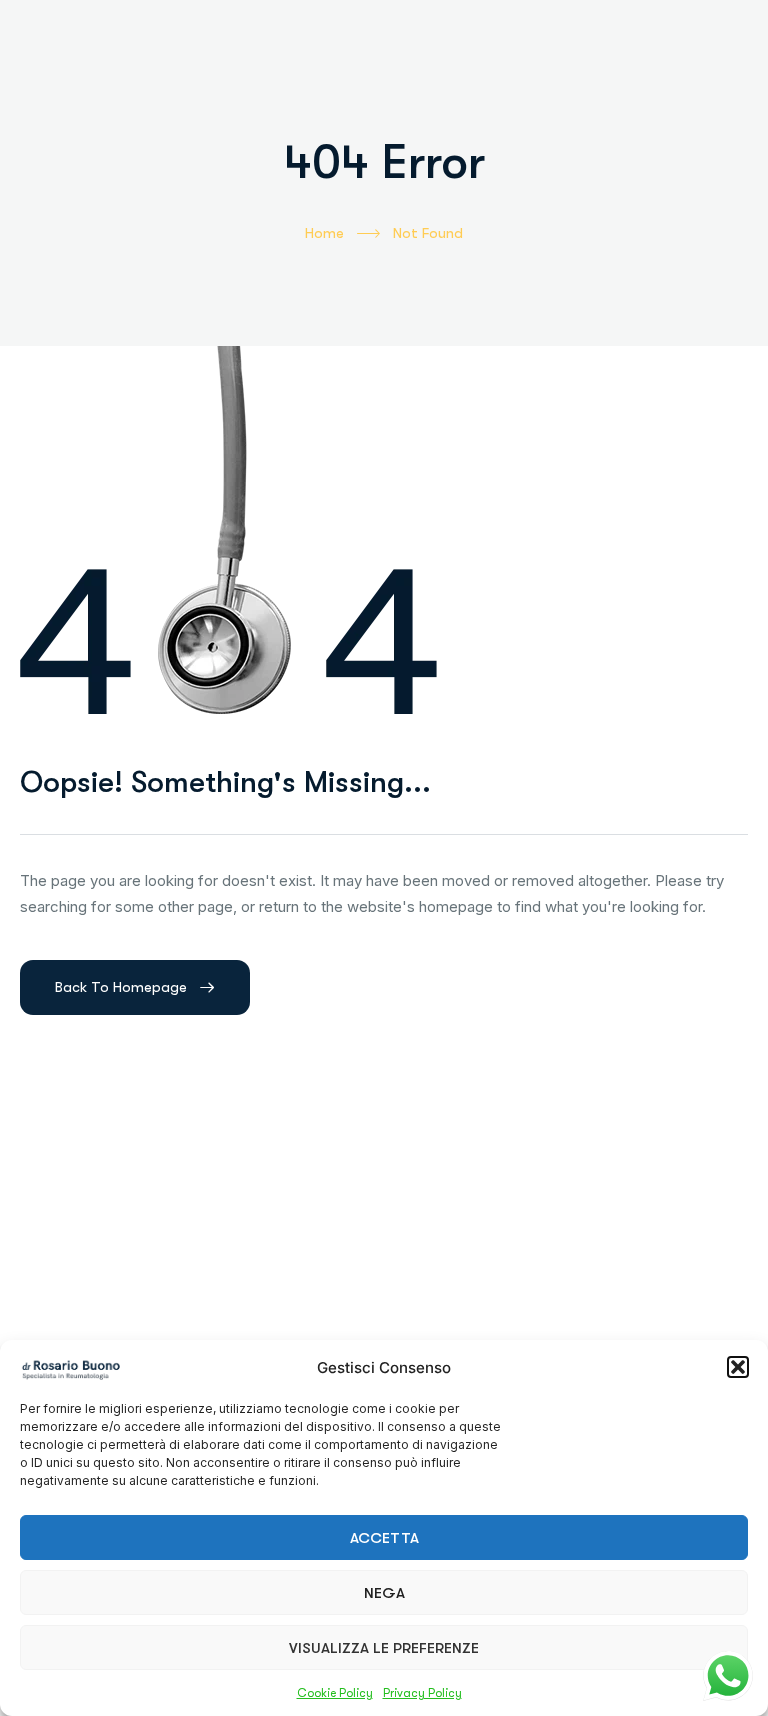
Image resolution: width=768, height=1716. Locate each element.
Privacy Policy (422, 1693)
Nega (384, 1593)
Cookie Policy (335, 1693)
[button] (738, 1367)
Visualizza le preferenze (384, 1648)
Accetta (384, 1538)
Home (324, 233)
